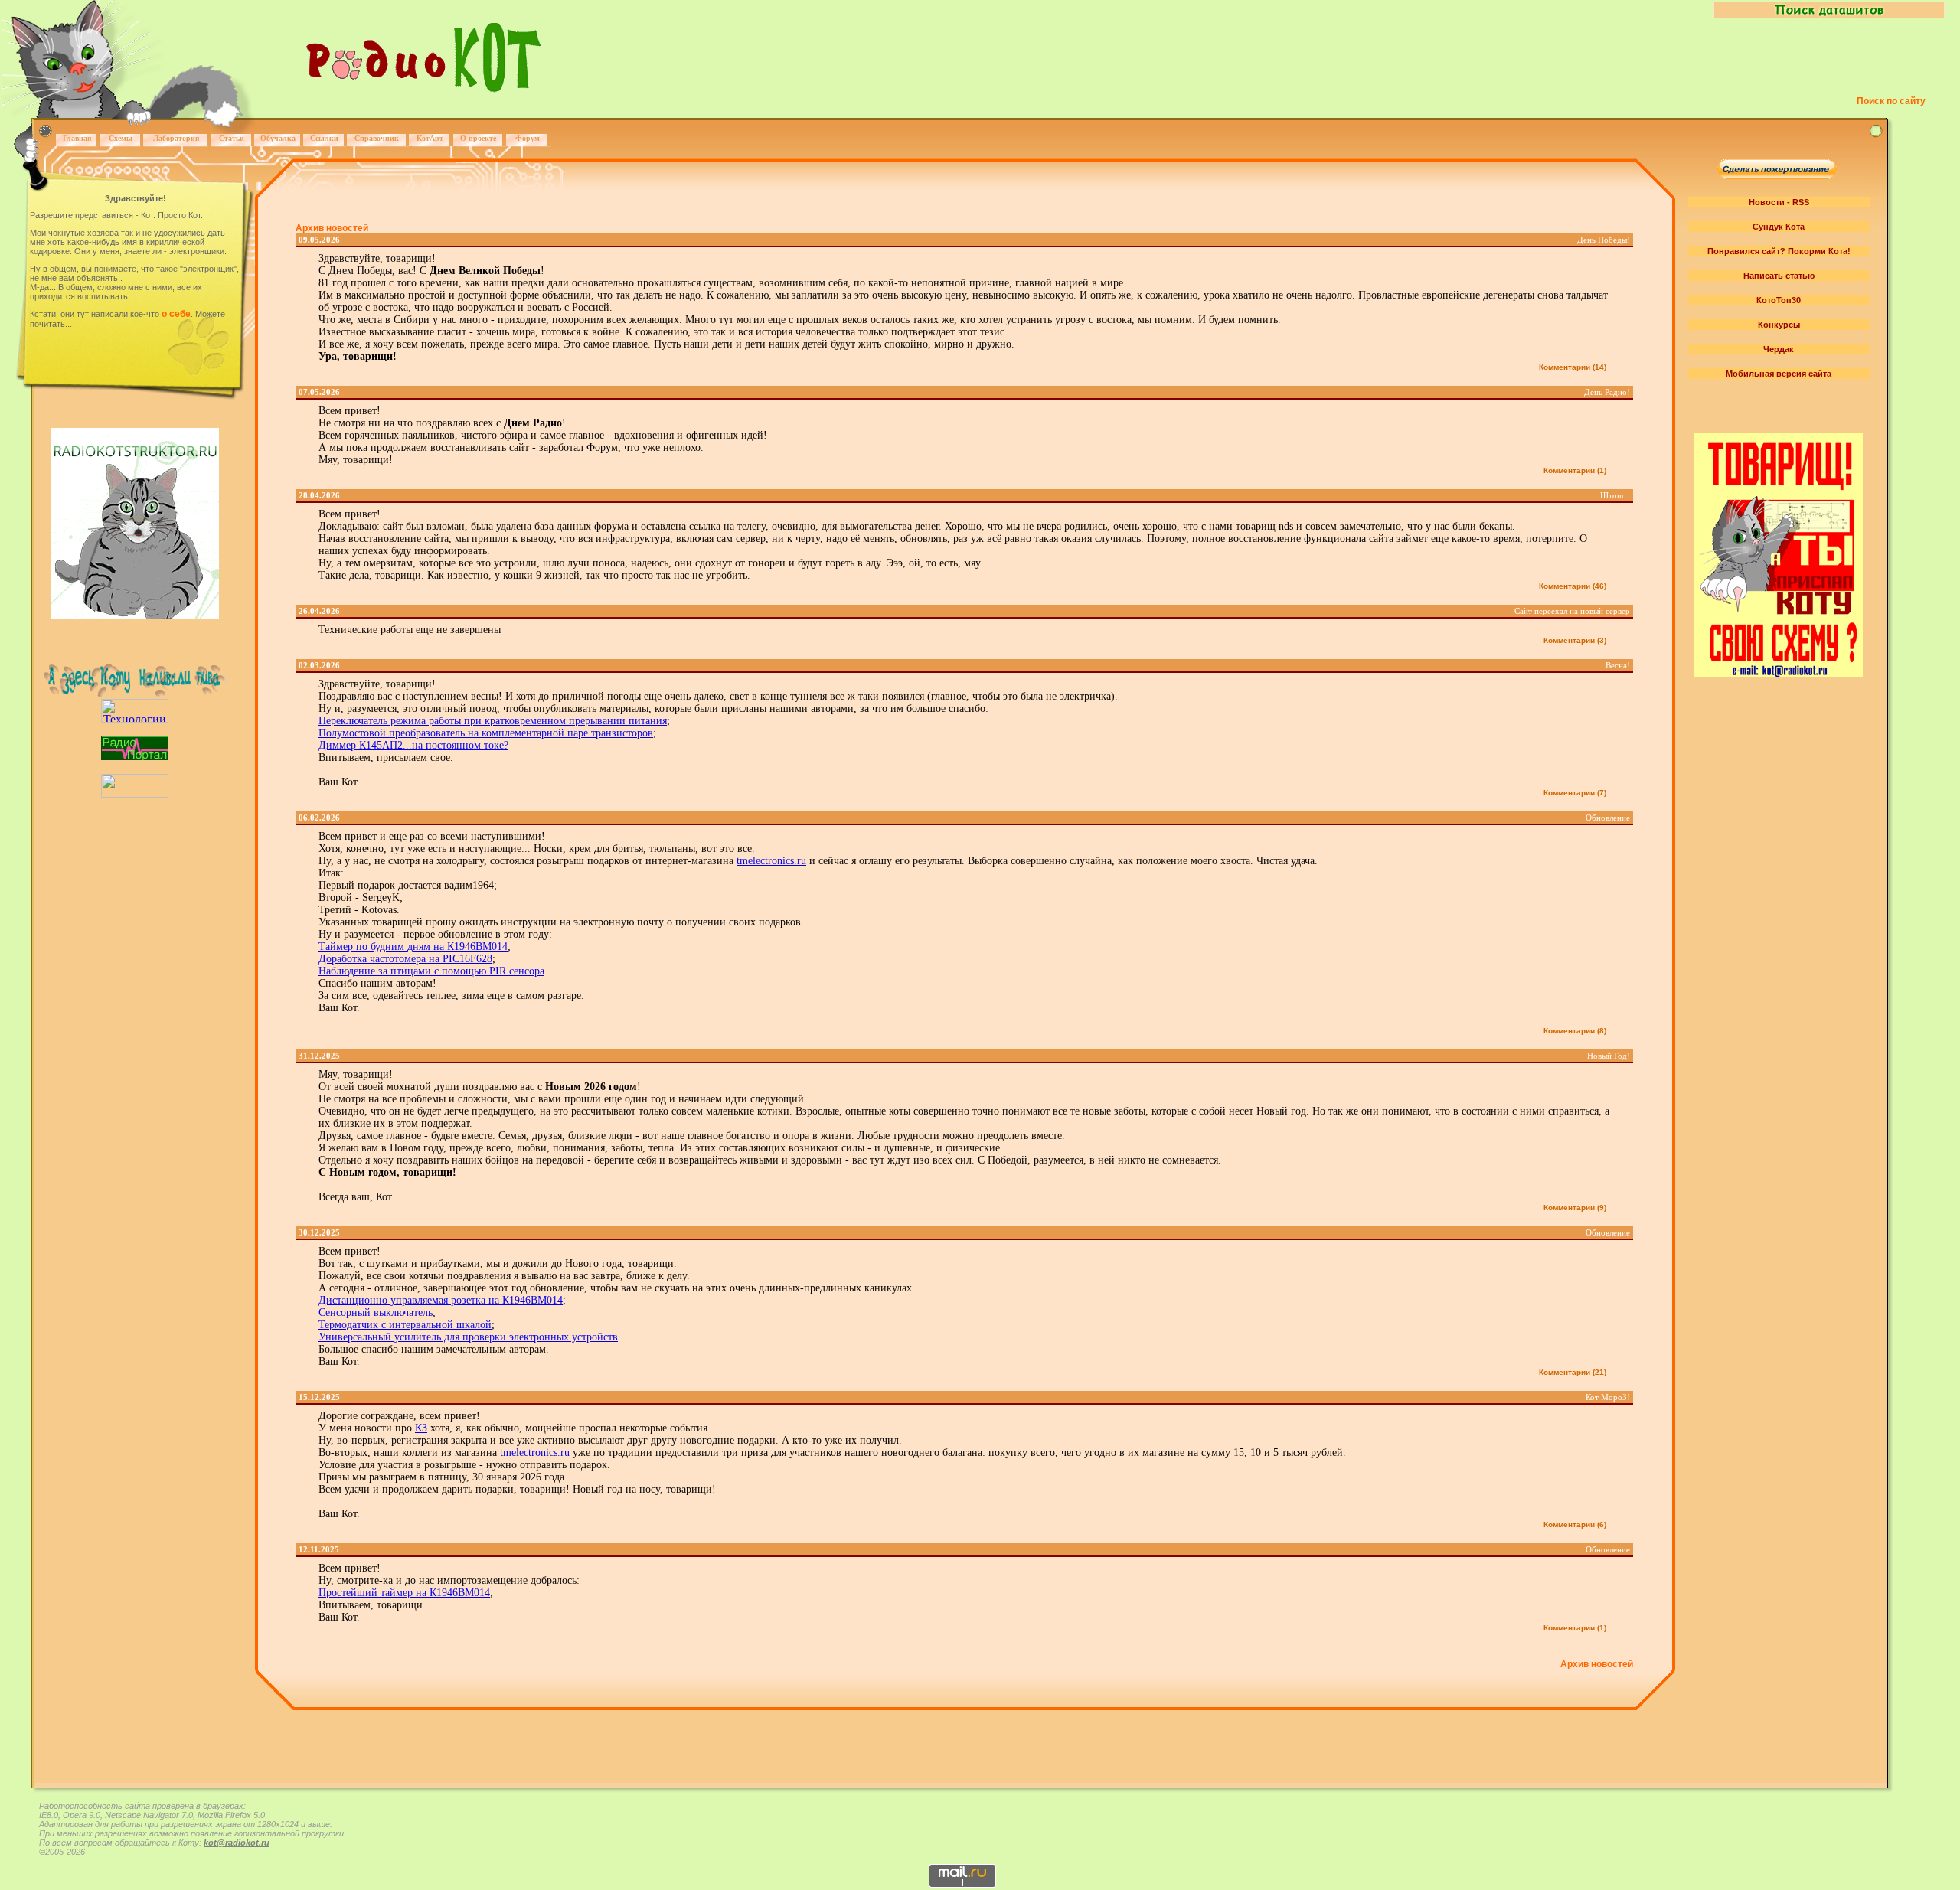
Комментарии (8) (1575, 1031)
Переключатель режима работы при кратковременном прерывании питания (493, 721)
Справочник (377, 138)
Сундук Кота (1779, 227)
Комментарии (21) (1573, 1372)
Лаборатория (176, 138)
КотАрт (430, 138)
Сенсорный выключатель (376, 1312)
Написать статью (1779, 276)
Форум (528, 138)
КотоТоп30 (1779, 300)
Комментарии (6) (1575, 1524)
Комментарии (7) (1575, 793)
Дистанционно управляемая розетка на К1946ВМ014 (441, 1300)
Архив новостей (332, 228)
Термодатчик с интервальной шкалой (405, 1325)
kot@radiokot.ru (237, 1843)
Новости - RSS (1779, 202)
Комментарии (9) (1575, 1208)
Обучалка (278, 138)
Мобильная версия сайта (1779, 374)
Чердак (1779, 349)
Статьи (232, 138)
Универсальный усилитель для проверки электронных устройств (468, 1337)
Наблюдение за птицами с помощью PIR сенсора (431, 971)
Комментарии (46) (1573, 586)
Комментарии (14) (1573, 367)
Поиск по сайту (1891, 101)
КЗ (421, 1428)
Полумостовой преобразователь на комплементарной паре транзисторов (486, 733)
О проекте (478, 138)
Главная (77, 138)
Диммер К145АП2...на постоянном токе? (413, 745)
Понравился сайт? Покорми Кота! (1779, 251)
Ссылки (324, 138)
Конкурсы (1779, 325)
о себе (176, 314)
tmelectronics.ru (771, 861)
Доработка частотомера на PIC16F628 (405, 959)
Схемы (121, 138)
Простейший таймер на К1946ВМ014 (404, 1593)
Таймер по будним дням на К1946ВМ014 (413, 947)
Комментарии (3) (1575, 640)
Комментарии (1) (1575, 470)
